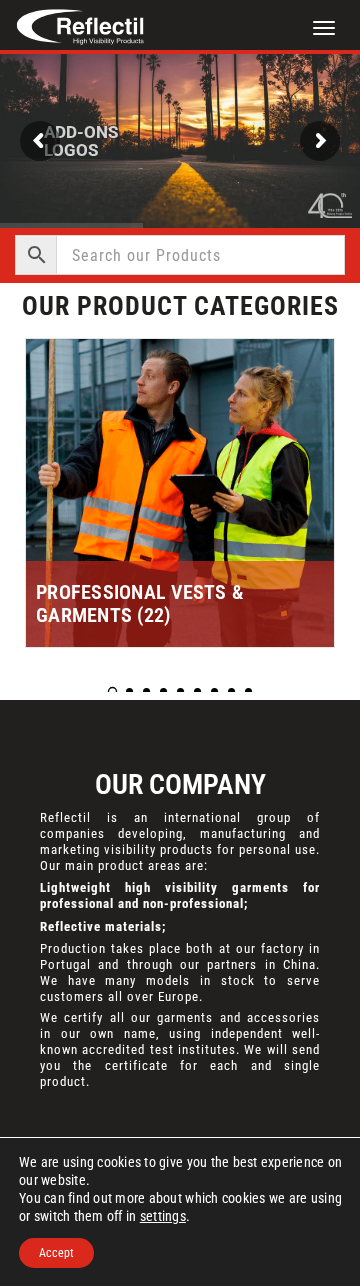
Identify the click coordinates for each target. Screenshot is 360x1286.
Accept (56, 1253)
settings (163, 1216)
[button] (112, 691)
